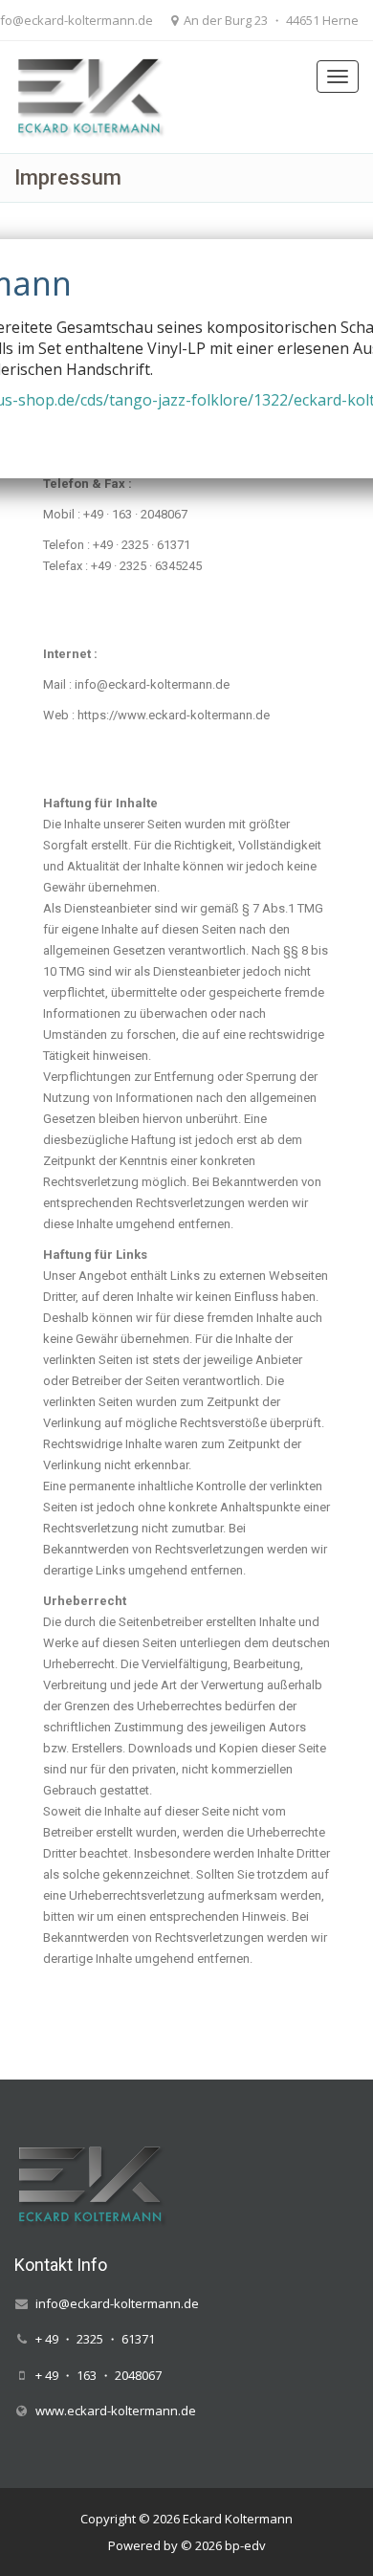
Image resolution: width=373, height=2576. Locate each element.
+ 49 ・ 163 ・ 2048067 (99, 2374)
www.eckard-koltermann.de (116, 2411)
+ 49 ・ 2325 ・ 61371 (95, 2339)
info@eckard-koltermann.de (117, 2303)
